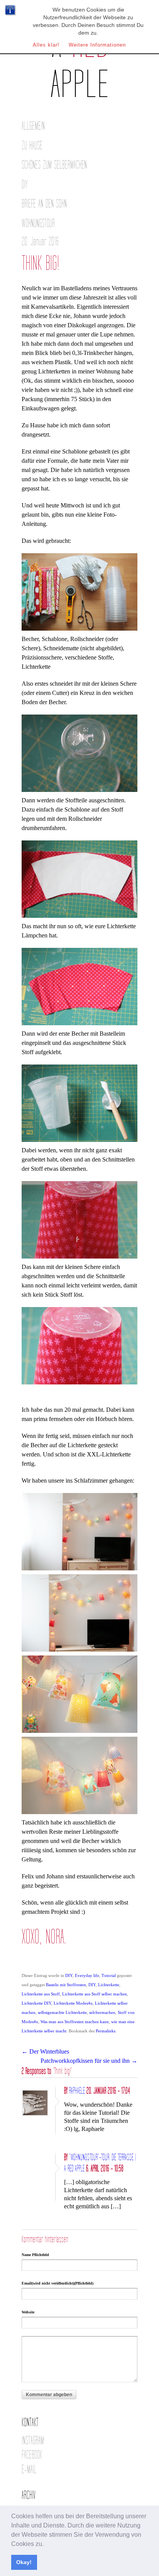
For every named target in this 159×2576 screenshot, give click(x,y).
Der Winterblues (45, 2051)
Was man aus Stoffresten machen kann (75, 2022)
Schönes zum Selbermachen (54, 165)
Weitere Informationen (97, 45)
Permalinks (106, 2031)
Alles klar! (46, 45)
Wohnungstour (38, 223)
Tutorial (109, 1975)
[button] (46, 2544)
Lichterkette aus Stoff (41, 1994)
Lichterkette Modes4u (73, 2003)
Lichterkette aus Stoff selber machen (95, 1994)
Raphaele (77, 2091)
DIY (25, 185)
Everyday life (87, 1975)
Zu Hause (32, 146)
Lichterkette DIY (36, 2003)
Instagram (33, 2441)
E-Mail (29, 2470)
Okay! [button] (24, 2562)
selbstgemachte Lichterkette (62, 2012)
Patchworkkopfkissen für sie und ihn (89, 2061)
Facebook (32, 2455)
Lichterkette (109, 1985)
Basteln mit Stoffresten (66, 1985)
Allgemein (33, 126)
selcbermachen (102, 2012)
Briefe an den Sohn (44, 204)
